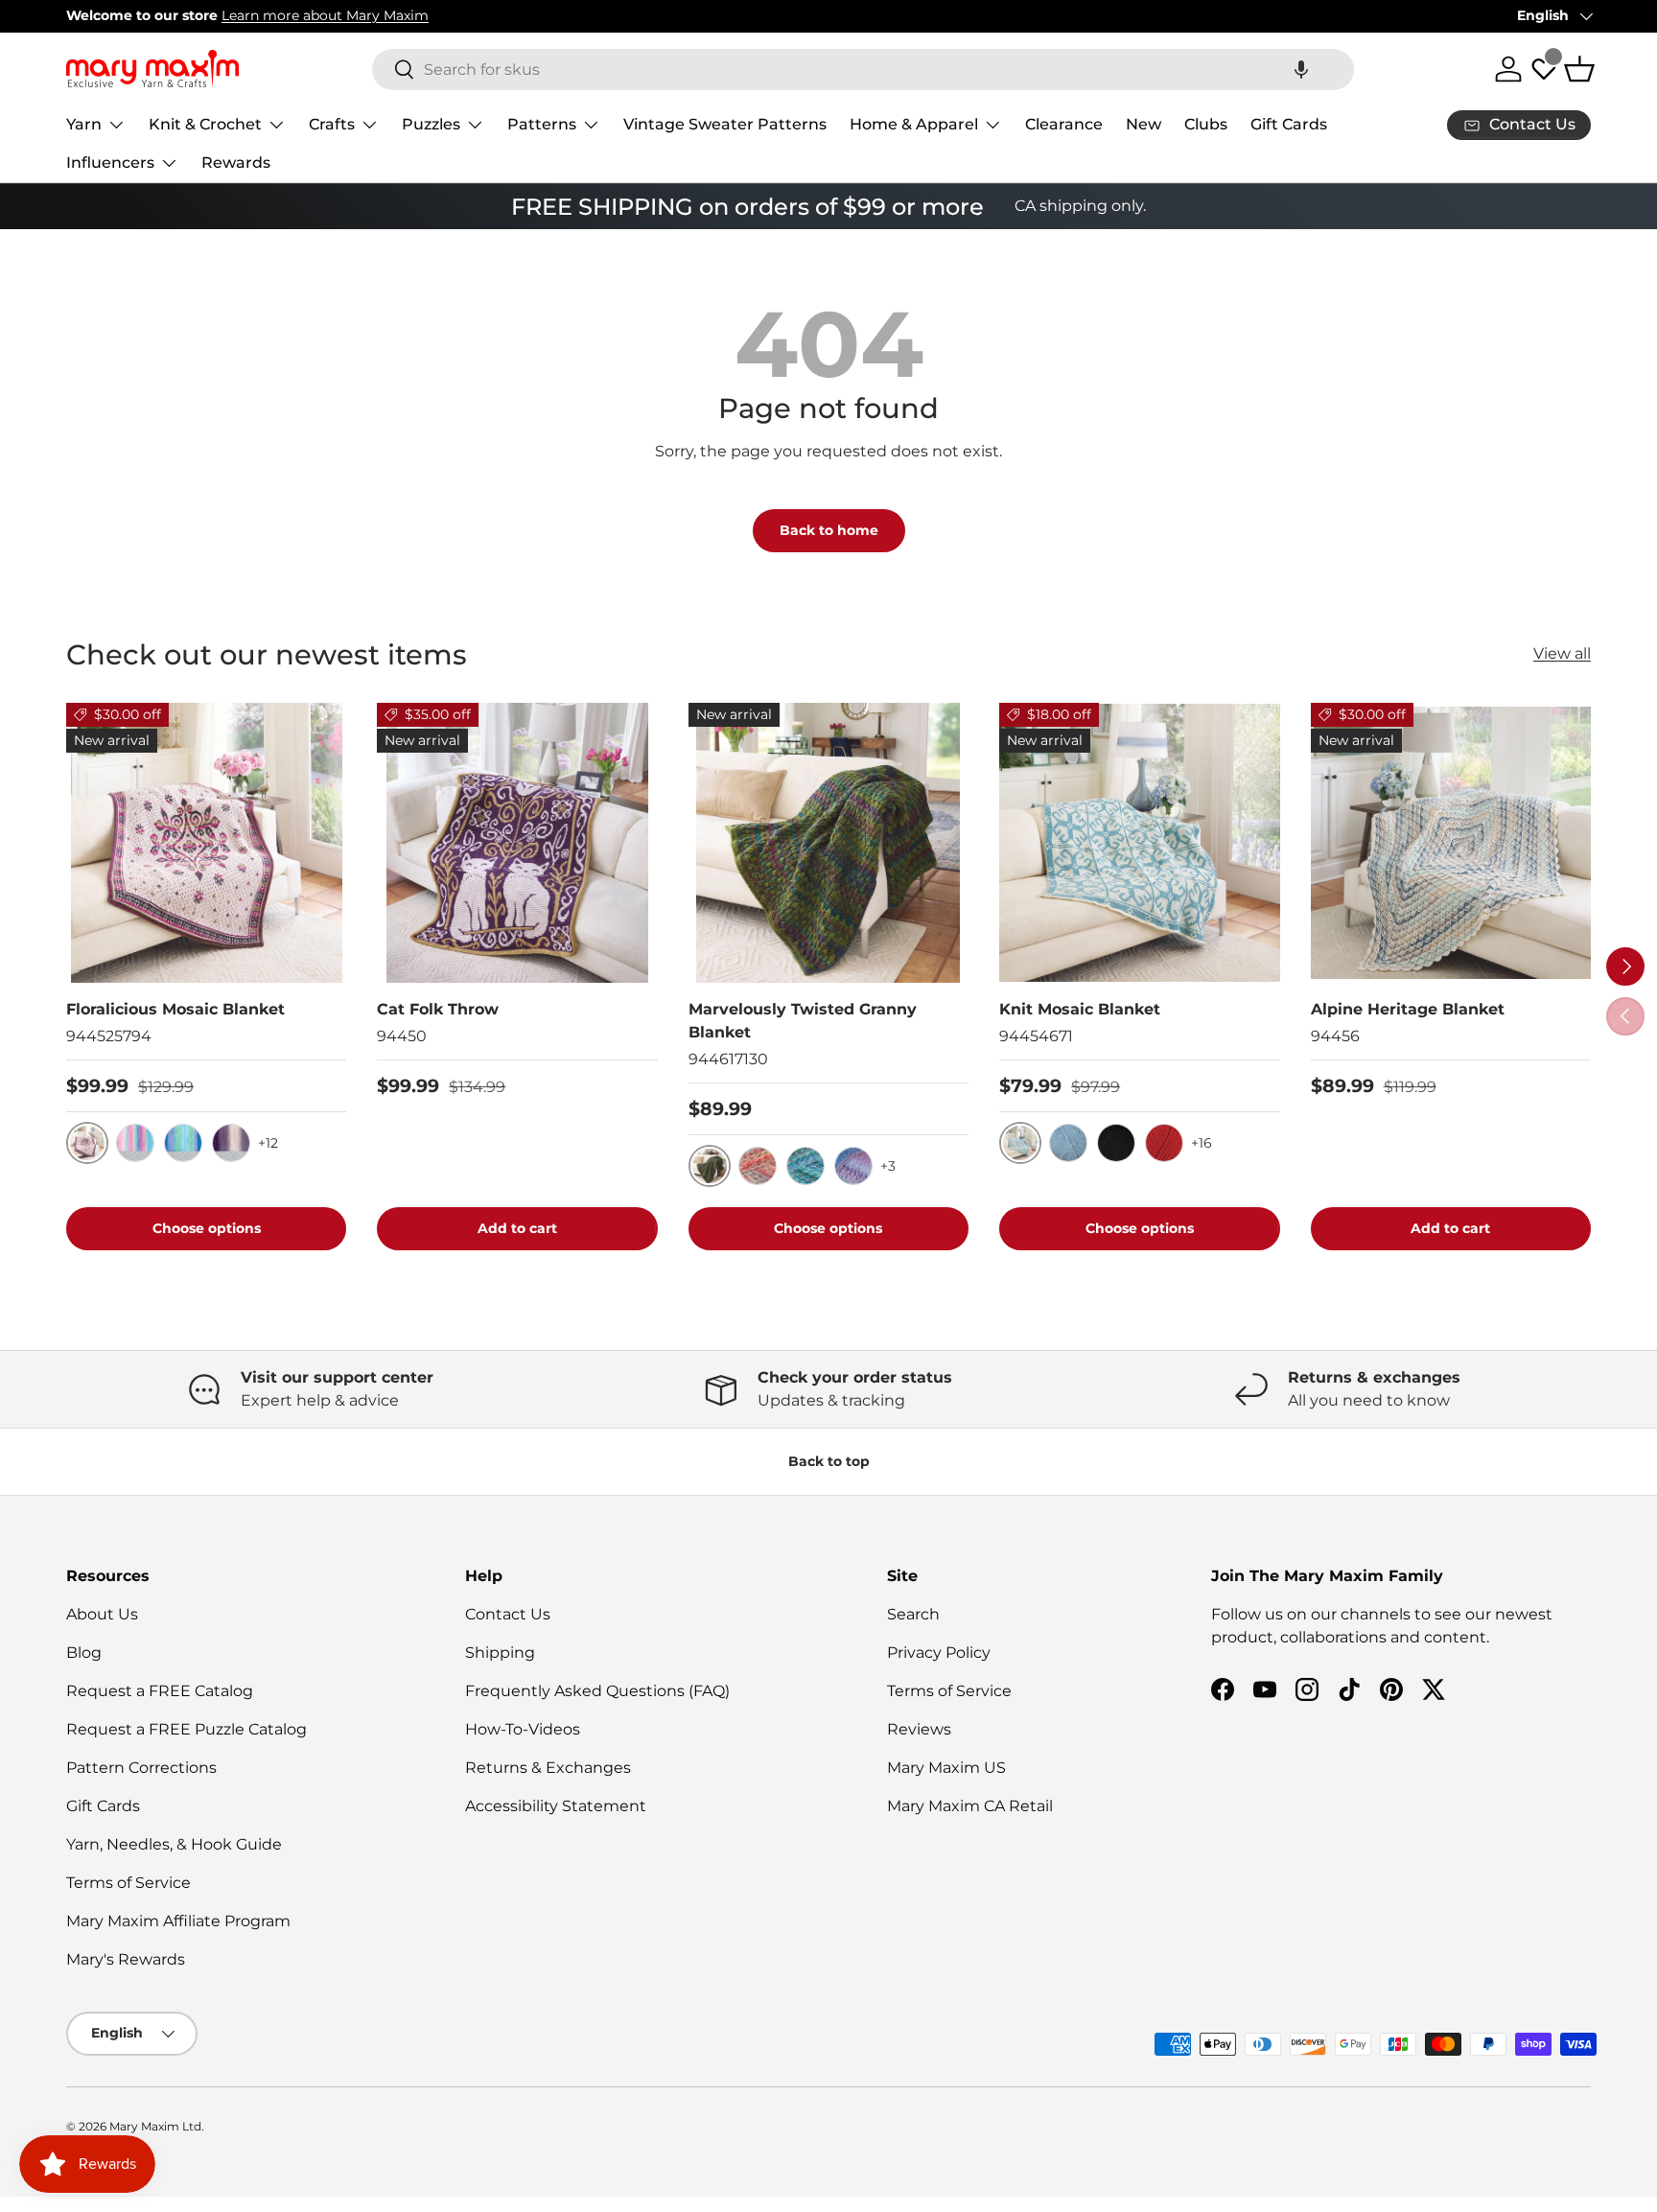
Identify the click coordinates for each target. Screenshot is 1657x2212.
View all (1562, 653)
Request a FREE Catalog (160, 1691)
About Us (102, 1614)
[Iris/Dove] (231, 1143)
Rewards (236, 163)
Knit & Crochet (205, 124)
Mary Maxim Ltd (155, 2126)
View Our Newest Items (278, 15)
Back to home (829, 530)
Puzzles (431, 124)
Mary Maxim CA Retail (970, 1806)
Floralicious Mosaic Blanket (175, 1009)
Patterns (542, 124)
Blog (84, 1653)
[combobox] (863, 70)
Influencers (110, 163)
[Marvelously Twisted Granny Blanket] (828, 843)
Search (913, 1614)
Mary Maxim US (946, 1768)
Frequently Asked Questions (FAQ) (597, 1691)
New (1144, 124)
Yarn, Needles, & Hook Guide (174, 1844)
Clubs (1206, 124)
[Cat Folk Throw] (517, 843)
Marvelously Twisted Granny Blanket (803, 1021)
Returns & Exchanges (548, 1768)
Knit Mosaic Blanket (1080, 1009)
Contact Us (508, 1614)
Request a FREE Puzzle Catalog (187, 1729)
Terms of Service (128, 1883)
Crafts (332, 124)
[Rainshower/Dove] (183, 1143)
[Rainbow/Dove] (135, 1143)
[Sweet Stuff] (758, 1166)
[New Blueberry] (853, 1166)
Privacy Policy (939, 1653)
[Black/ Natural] (1116, 1143)
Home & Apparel (914, 124)
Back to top (829, 1461)
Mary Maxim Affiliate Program (178, 1921)
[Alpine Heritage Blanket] (1451, 843)
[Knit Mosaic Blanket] (1139, 843)
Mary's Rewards (126, 1959)
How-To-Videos (523, 1729)
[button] (1301, 70)
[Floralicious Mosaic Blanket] (206, 843)
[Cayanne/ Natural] (1164, 1143)
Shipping (500, 1653)
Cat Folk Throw (438, 1009)
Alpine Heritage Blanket (1408, 1009)
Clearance (1064, 124)
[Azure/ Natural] (1068, 1143)
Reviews (919, 1729)
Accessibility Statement (556, 1806)
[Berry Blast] (805, 1166)
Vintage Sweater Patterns (725, 124)
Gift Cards (1289, 124)
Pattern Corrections (141, 1768)
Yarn (84, 124)
